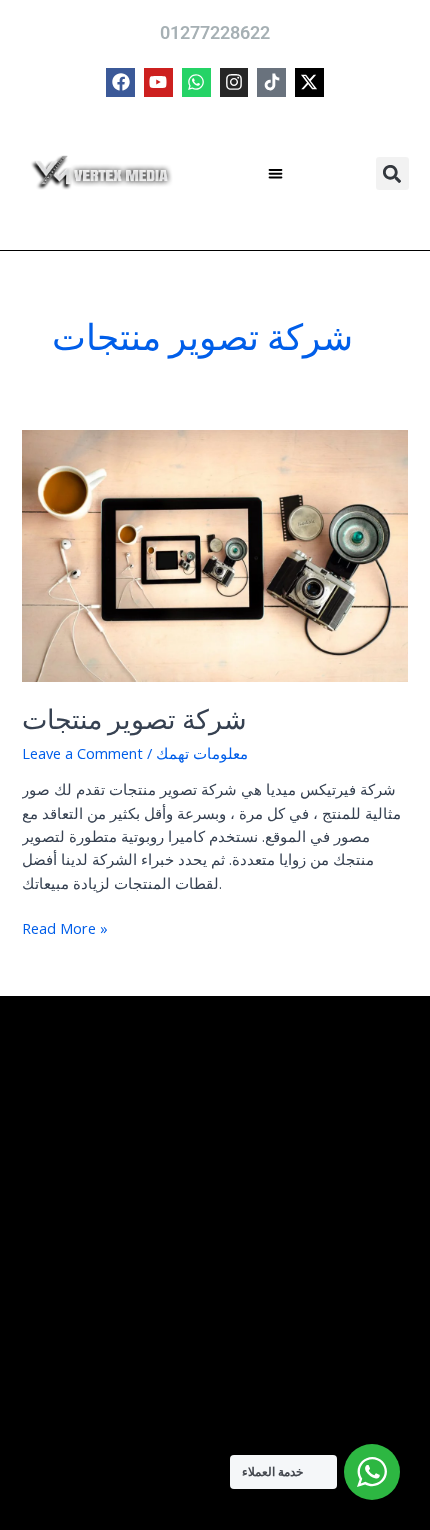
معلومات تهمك (202, 753)
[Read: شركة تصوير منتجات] (214, 554)
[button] (276, 173)
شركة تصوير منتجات (134, 719)
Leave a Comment (82, 753)
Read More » (65, 927)
